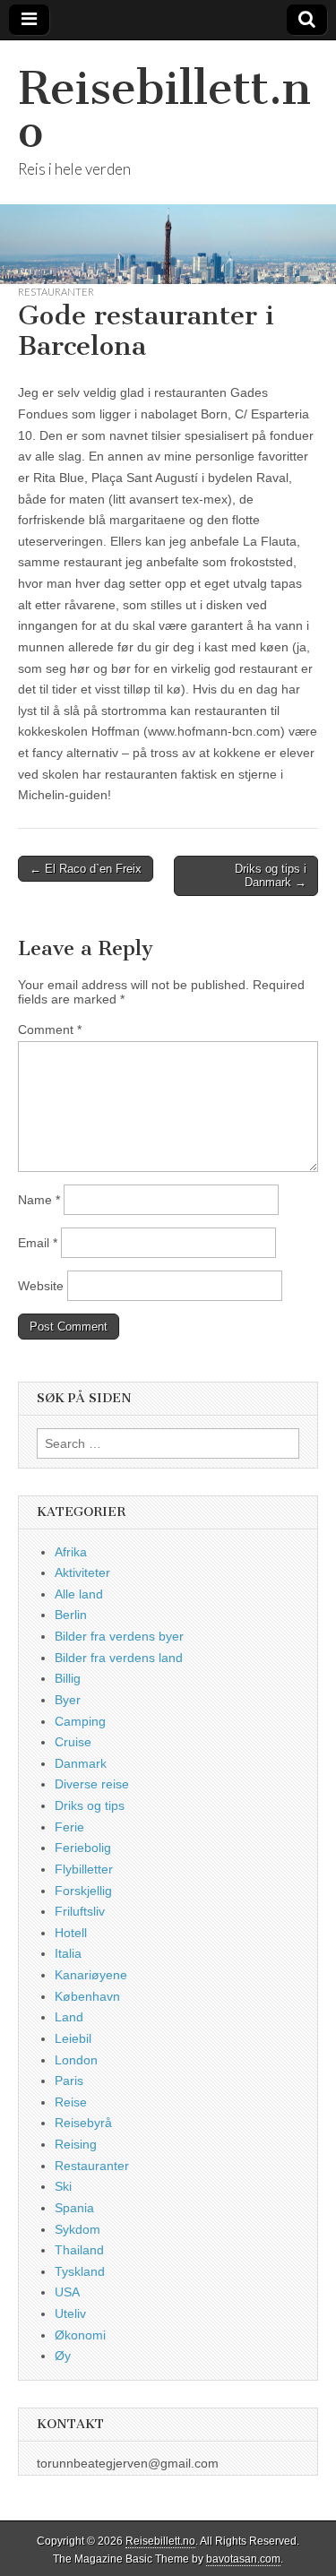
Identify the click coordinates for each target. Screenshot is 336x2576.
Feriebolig (83, 1848)
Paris (69, 2081)
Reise (71, 2102)
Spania (74, 2208)
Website (41, 1286)
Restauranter (56, 292)
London (76, 2060)
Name (39, 1200)
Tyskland (80, 2271)
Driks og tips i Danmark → (271, 876)
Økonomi (80, 2335)
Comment (50, 1030)
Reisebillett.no (164, 110)
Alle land (79, 1594)
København (87, 1996)
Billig (68, 1678)
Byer (68, 1700)
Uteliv (70, 2313)
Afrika (71, 1552)
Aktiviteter (82, 1572)
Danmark (81, 1763)
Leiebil (73, 2038)
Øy (63, 2356)
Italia (68, 1953)
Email (38, 1243)
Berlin (71, 1615)
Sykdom (78, 2229)
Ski (63, 2186)
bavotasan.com (243, 2559)
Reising (76, 2144)
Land (69, 2017)
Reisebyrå (83, 2123)
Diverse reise (92, 1784)
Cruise (73, 1742)
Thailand (79, 2250)
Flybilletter (84, 1869)
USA (67, 2292)
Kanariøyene (91, 1975)
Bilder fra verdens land (119, 1658)
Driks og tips (90, 1805)
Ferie (69, 1827)
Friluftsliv (80, 1911)
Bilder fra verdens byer (119, 1636)
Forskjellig (83, 1891)
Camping (80, 1721)
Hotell (71, 1933)
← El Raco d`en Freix (86, 869)
